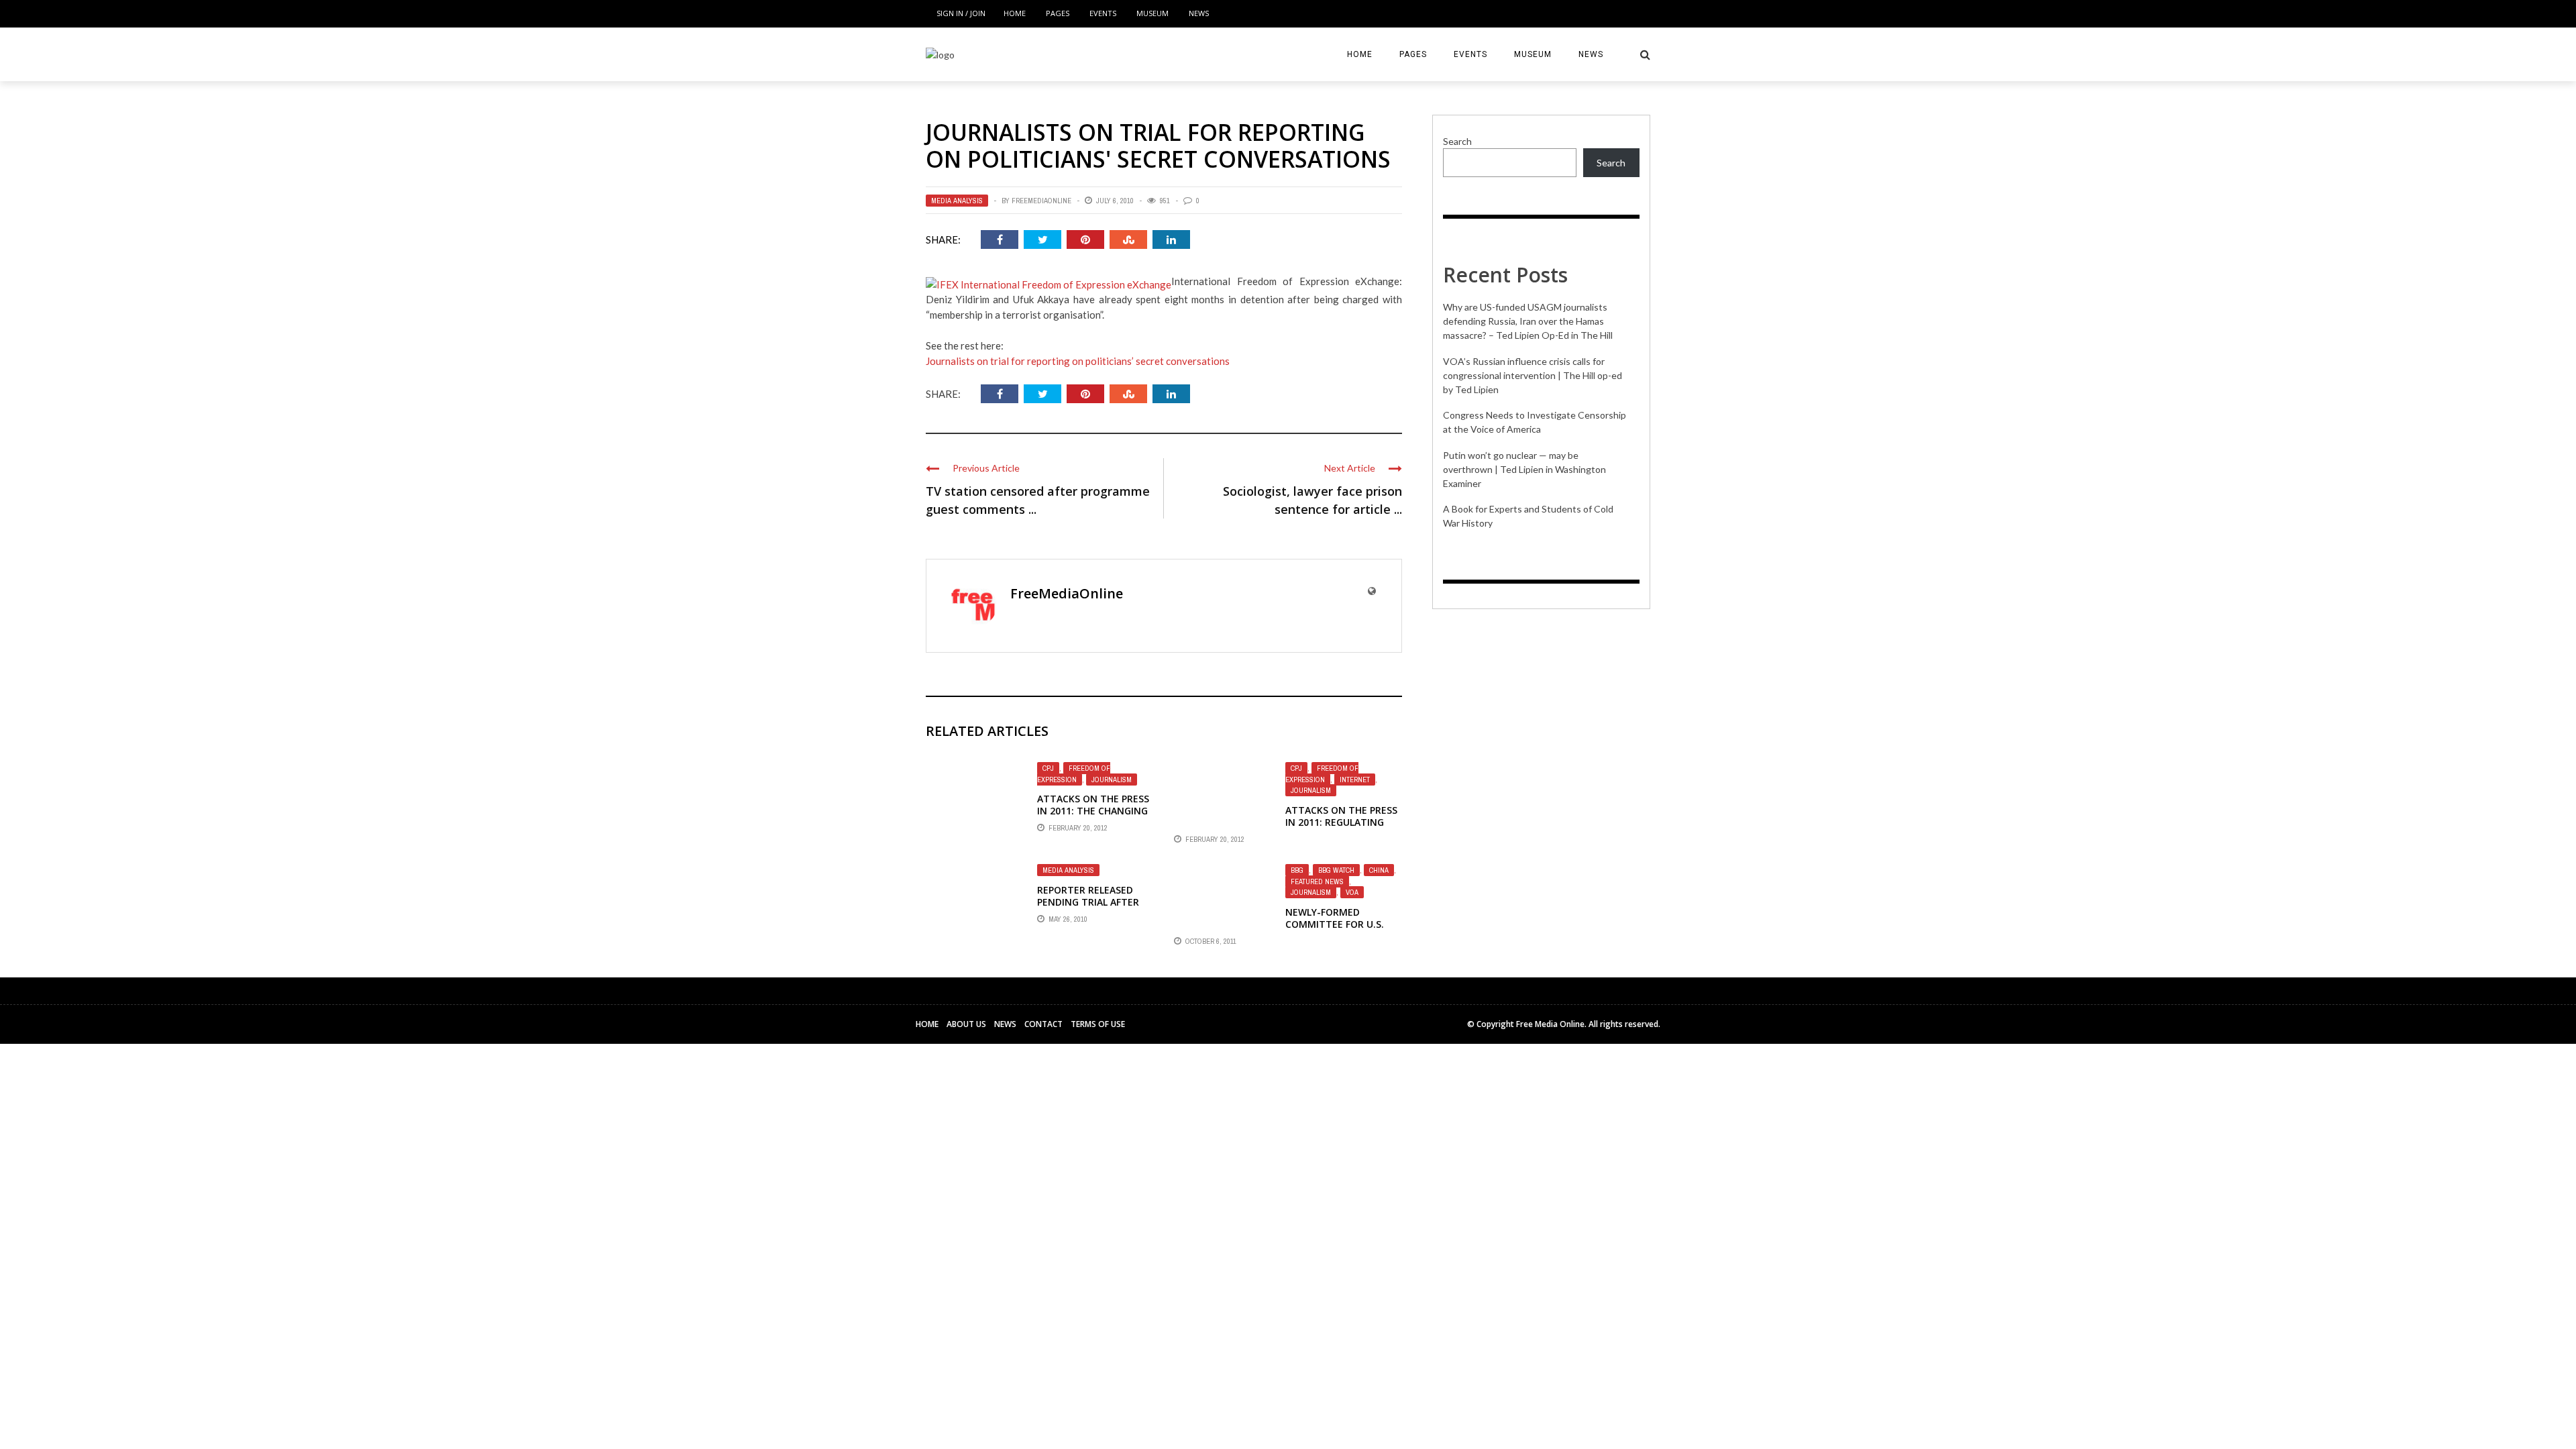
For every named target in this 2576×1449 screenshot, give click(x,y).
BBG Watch (1336, 870)
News (1199, 13)
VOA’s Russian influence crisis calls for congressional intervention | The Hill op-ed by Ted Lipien (1533, 375)
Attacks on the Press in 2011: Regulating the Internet (1341, 822)
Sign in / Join (961, 13)
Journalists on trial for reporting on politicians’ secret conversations (1078, 361)
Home (1015, 13)
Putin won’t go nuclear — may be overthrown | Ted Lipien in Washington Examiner (1524, 469)
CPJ (1048, 768)
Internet (1355, 780)
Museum (1152, 13)
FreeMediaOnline (1041, 201)
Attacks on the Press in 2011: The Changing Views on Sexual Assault (1093, 817)
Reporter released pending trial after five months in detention (1088, 908)
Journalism (1112, 780)
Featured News (1317, 881)
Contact (1043, 1024)
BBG (1297, 870)
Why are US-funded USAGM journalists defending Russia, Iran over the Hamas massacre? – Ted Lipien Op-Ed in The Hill (1528, 321)
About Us (966, 1024)
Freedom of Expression (1074, 774)
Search (1457, 141)
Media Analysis (957, 201)
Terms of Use (1098, 1024)
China (1379, 870)
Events (1103, 13)
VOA (1352, 892)
